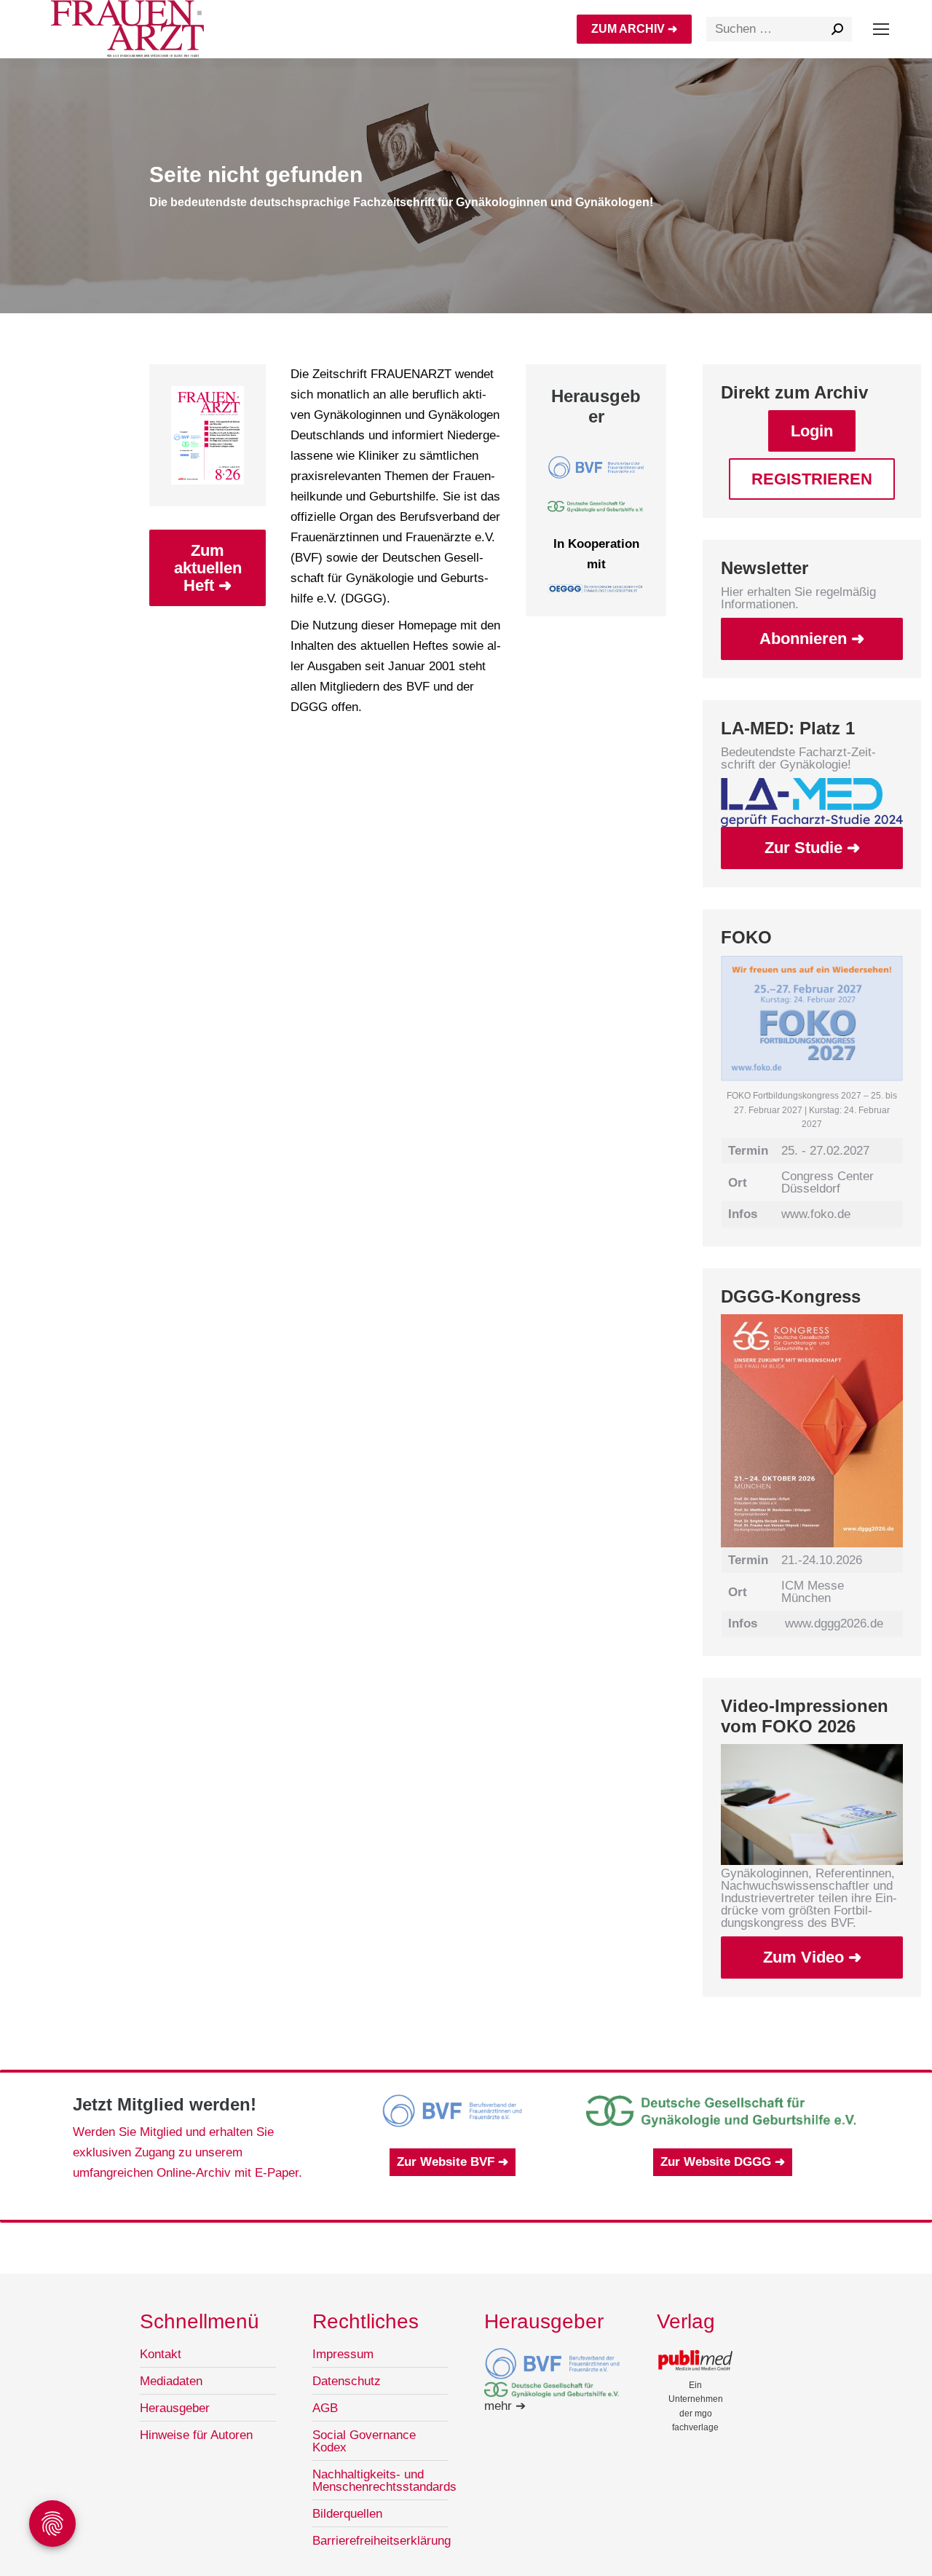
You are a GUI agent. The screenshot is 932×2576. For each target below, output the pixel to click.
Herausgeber (175, 2408)
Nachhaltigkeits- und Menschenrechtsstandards (384, 2481)
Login (812, 431)
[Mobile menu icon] (881, 29)
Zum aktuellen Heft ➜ (208, 568)
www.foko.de (816, 1214)
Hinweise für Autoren (196, 2435)
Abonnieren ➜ (812, 639)
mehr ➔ (505, 2406)
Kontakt (161, 2354)
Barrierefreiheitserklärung (382, 2541)
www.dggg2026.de (834, 1623)
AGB (325, 2408)
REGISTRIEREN (812, 479)
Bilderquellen (347, 2514)
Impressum (343, 2354)
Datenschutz (347, 2381)
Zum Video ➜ (812, 1957)
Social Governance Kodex (364, 2441)
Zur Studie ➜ (812, 848)
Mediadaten (171, 2381)
